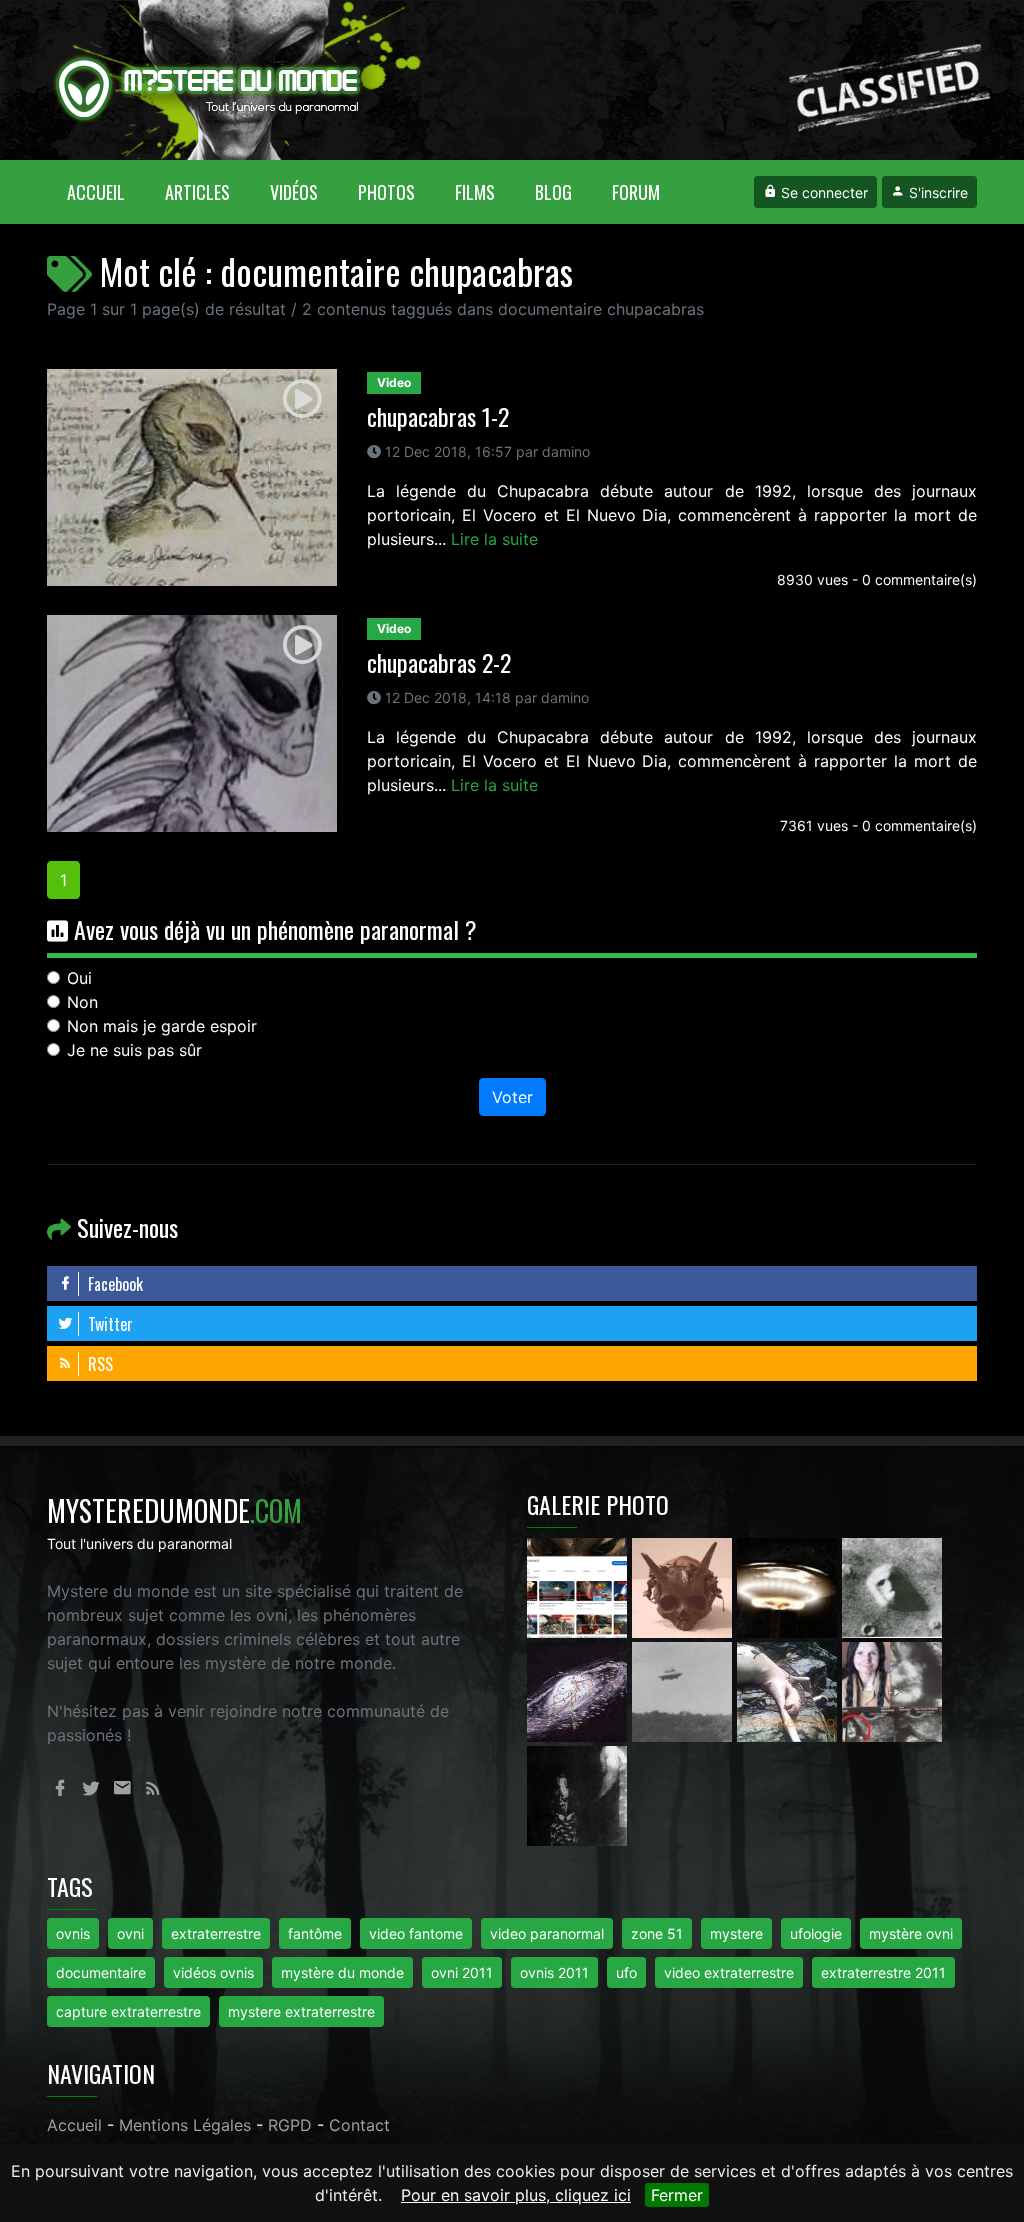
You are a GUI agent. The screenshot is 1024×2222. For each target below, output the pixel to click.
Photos (386, 192)
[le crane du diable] (684, 1586)
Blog (553, 192)
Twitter (108, 1324)
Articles (197, 192)
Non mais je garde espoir (162, 1026)
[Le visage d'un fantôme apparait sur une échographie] (892, 1690)
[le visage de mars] (892, 1586)
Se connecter (822, 192)
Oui (79, 978)
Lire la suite (494, 539)
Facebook (113, 1284)
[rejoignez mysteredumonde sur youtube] (579, 1586)
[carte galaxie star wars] (579, 1690)
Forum (636, 192)
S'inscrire (936, 192)
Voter (512, 1097)
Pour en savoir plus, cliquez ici (516, 2195)
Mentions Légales (185, 2125)
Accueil (106, 191)
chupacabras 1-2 (438, 416)
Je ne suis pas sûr (134, 1050)
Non (82, 1002)
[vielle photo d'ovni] (684, 1690)
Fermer (677, 2195)
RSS (98, 1364)
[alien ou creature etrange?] (789, 1690)
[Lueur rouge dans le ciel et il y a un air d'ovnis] (789, 1586)
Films (475, 192)
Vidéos (294, 192)
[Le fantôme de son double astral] (577, 1794)
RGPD (290, 2125)
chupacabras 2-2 (439, 662)
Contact (359, 2125)
